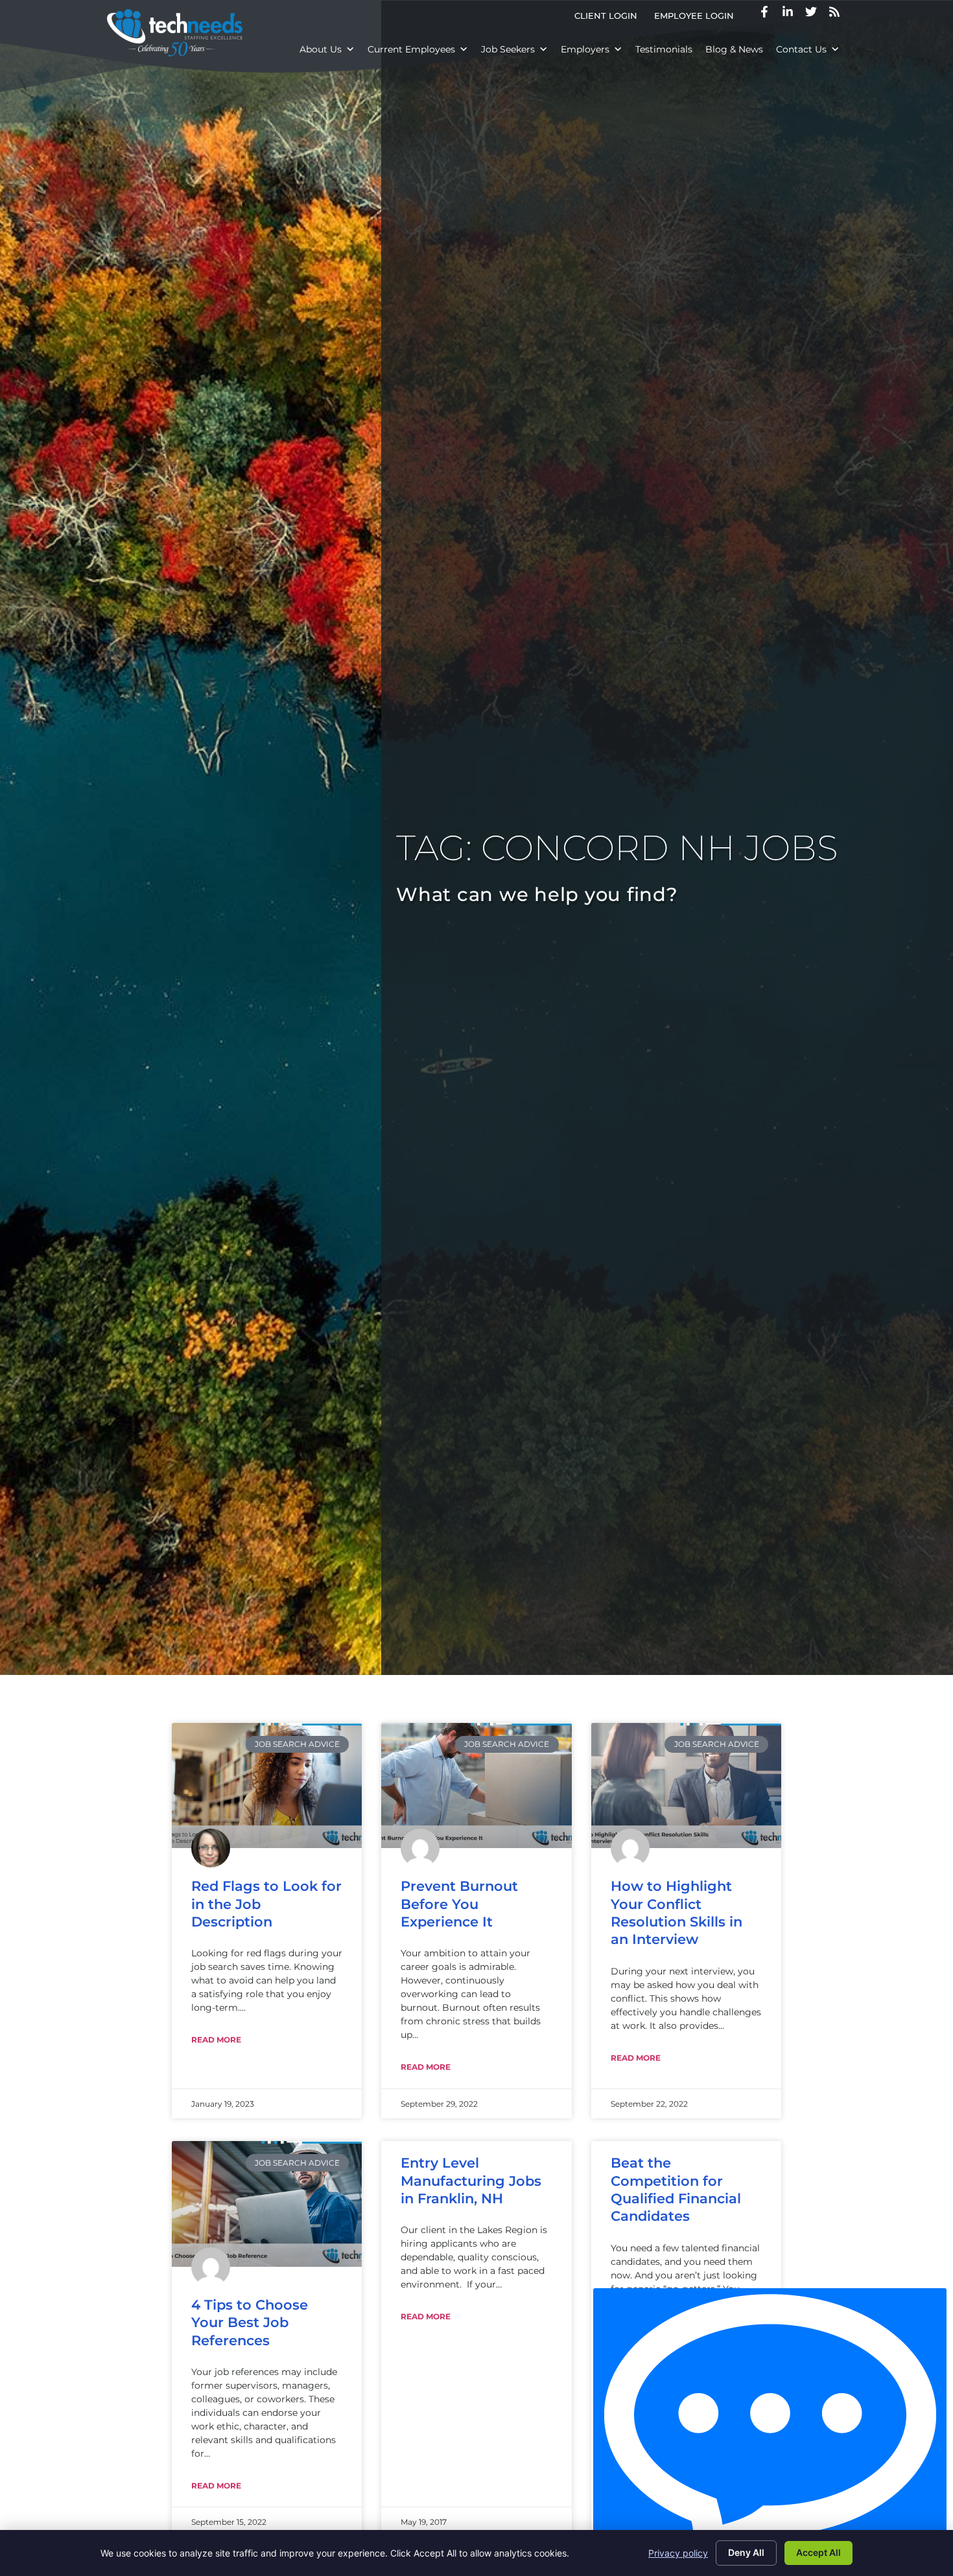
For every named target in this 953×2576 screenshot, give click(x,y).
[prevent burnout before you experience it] (476, 1786)
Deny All (746, 2552)
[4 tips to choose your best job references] (267, 2204)
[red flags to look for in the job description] (267, 1786)
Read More (216, 2040)
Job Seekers (508, 49)
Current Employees (411, 49)
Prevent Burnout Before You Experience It (459, 1904)
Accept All (818, 2552)
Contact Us (801, 49)
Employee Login (698, 18)
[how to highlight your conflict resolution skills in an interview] (686, 1786)
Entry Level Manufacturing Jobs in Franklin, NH (471, 2181)
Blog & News (734, 49)
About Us (321, 49)
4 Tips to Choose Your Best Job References (250, 2323)
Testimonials (664, 49)
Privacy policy (678, 2553)
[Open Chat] (770, 2429)
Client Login (610, 18)
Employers (585, 49)
